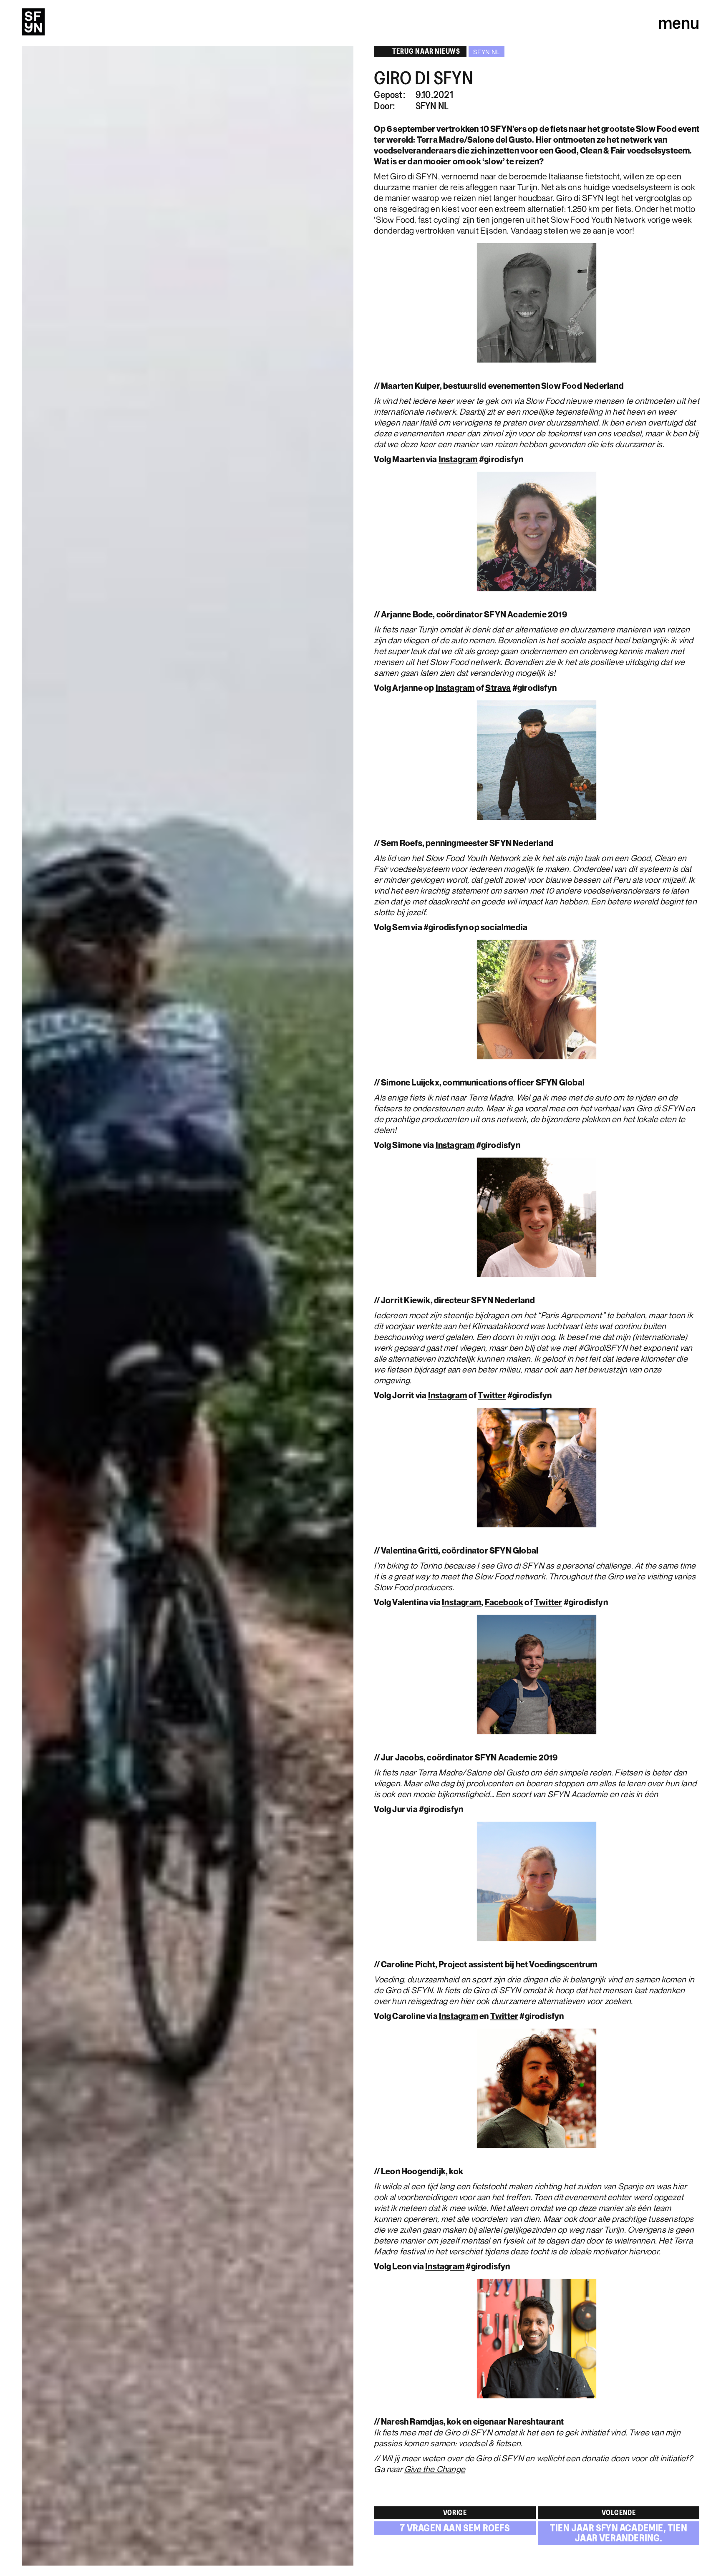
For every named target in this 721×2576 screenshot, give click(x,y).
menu (679, 22)
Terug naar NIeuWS (426, 51)
